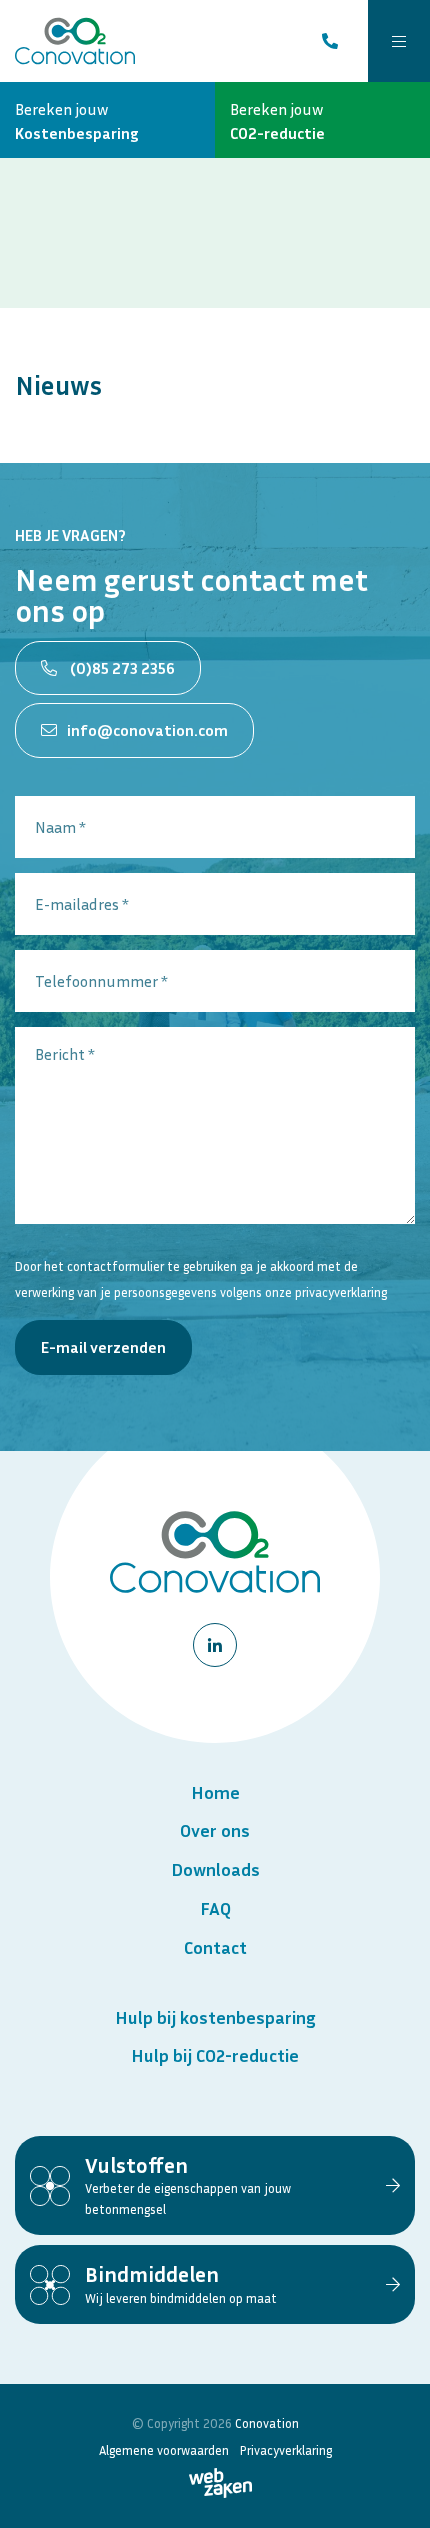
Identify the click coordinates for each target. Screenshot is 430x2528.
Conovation (267, 2423)
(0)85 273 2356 (121, 668)
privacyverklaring (341, 1292)
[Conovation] (75, 41)
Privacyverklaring (286, 2450)
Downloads (215, 1869)
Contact (215, 1947)
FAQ (215, 1908)
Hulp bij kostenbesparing (215, 2017)
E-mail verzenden (103, 1347)
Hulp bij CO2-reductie (215, 2055)
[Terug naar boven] (390, 2488)
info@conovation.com (147, 730)
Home (215, 1792)
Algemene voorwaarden (164, 2450)
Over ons (215, 1830)
